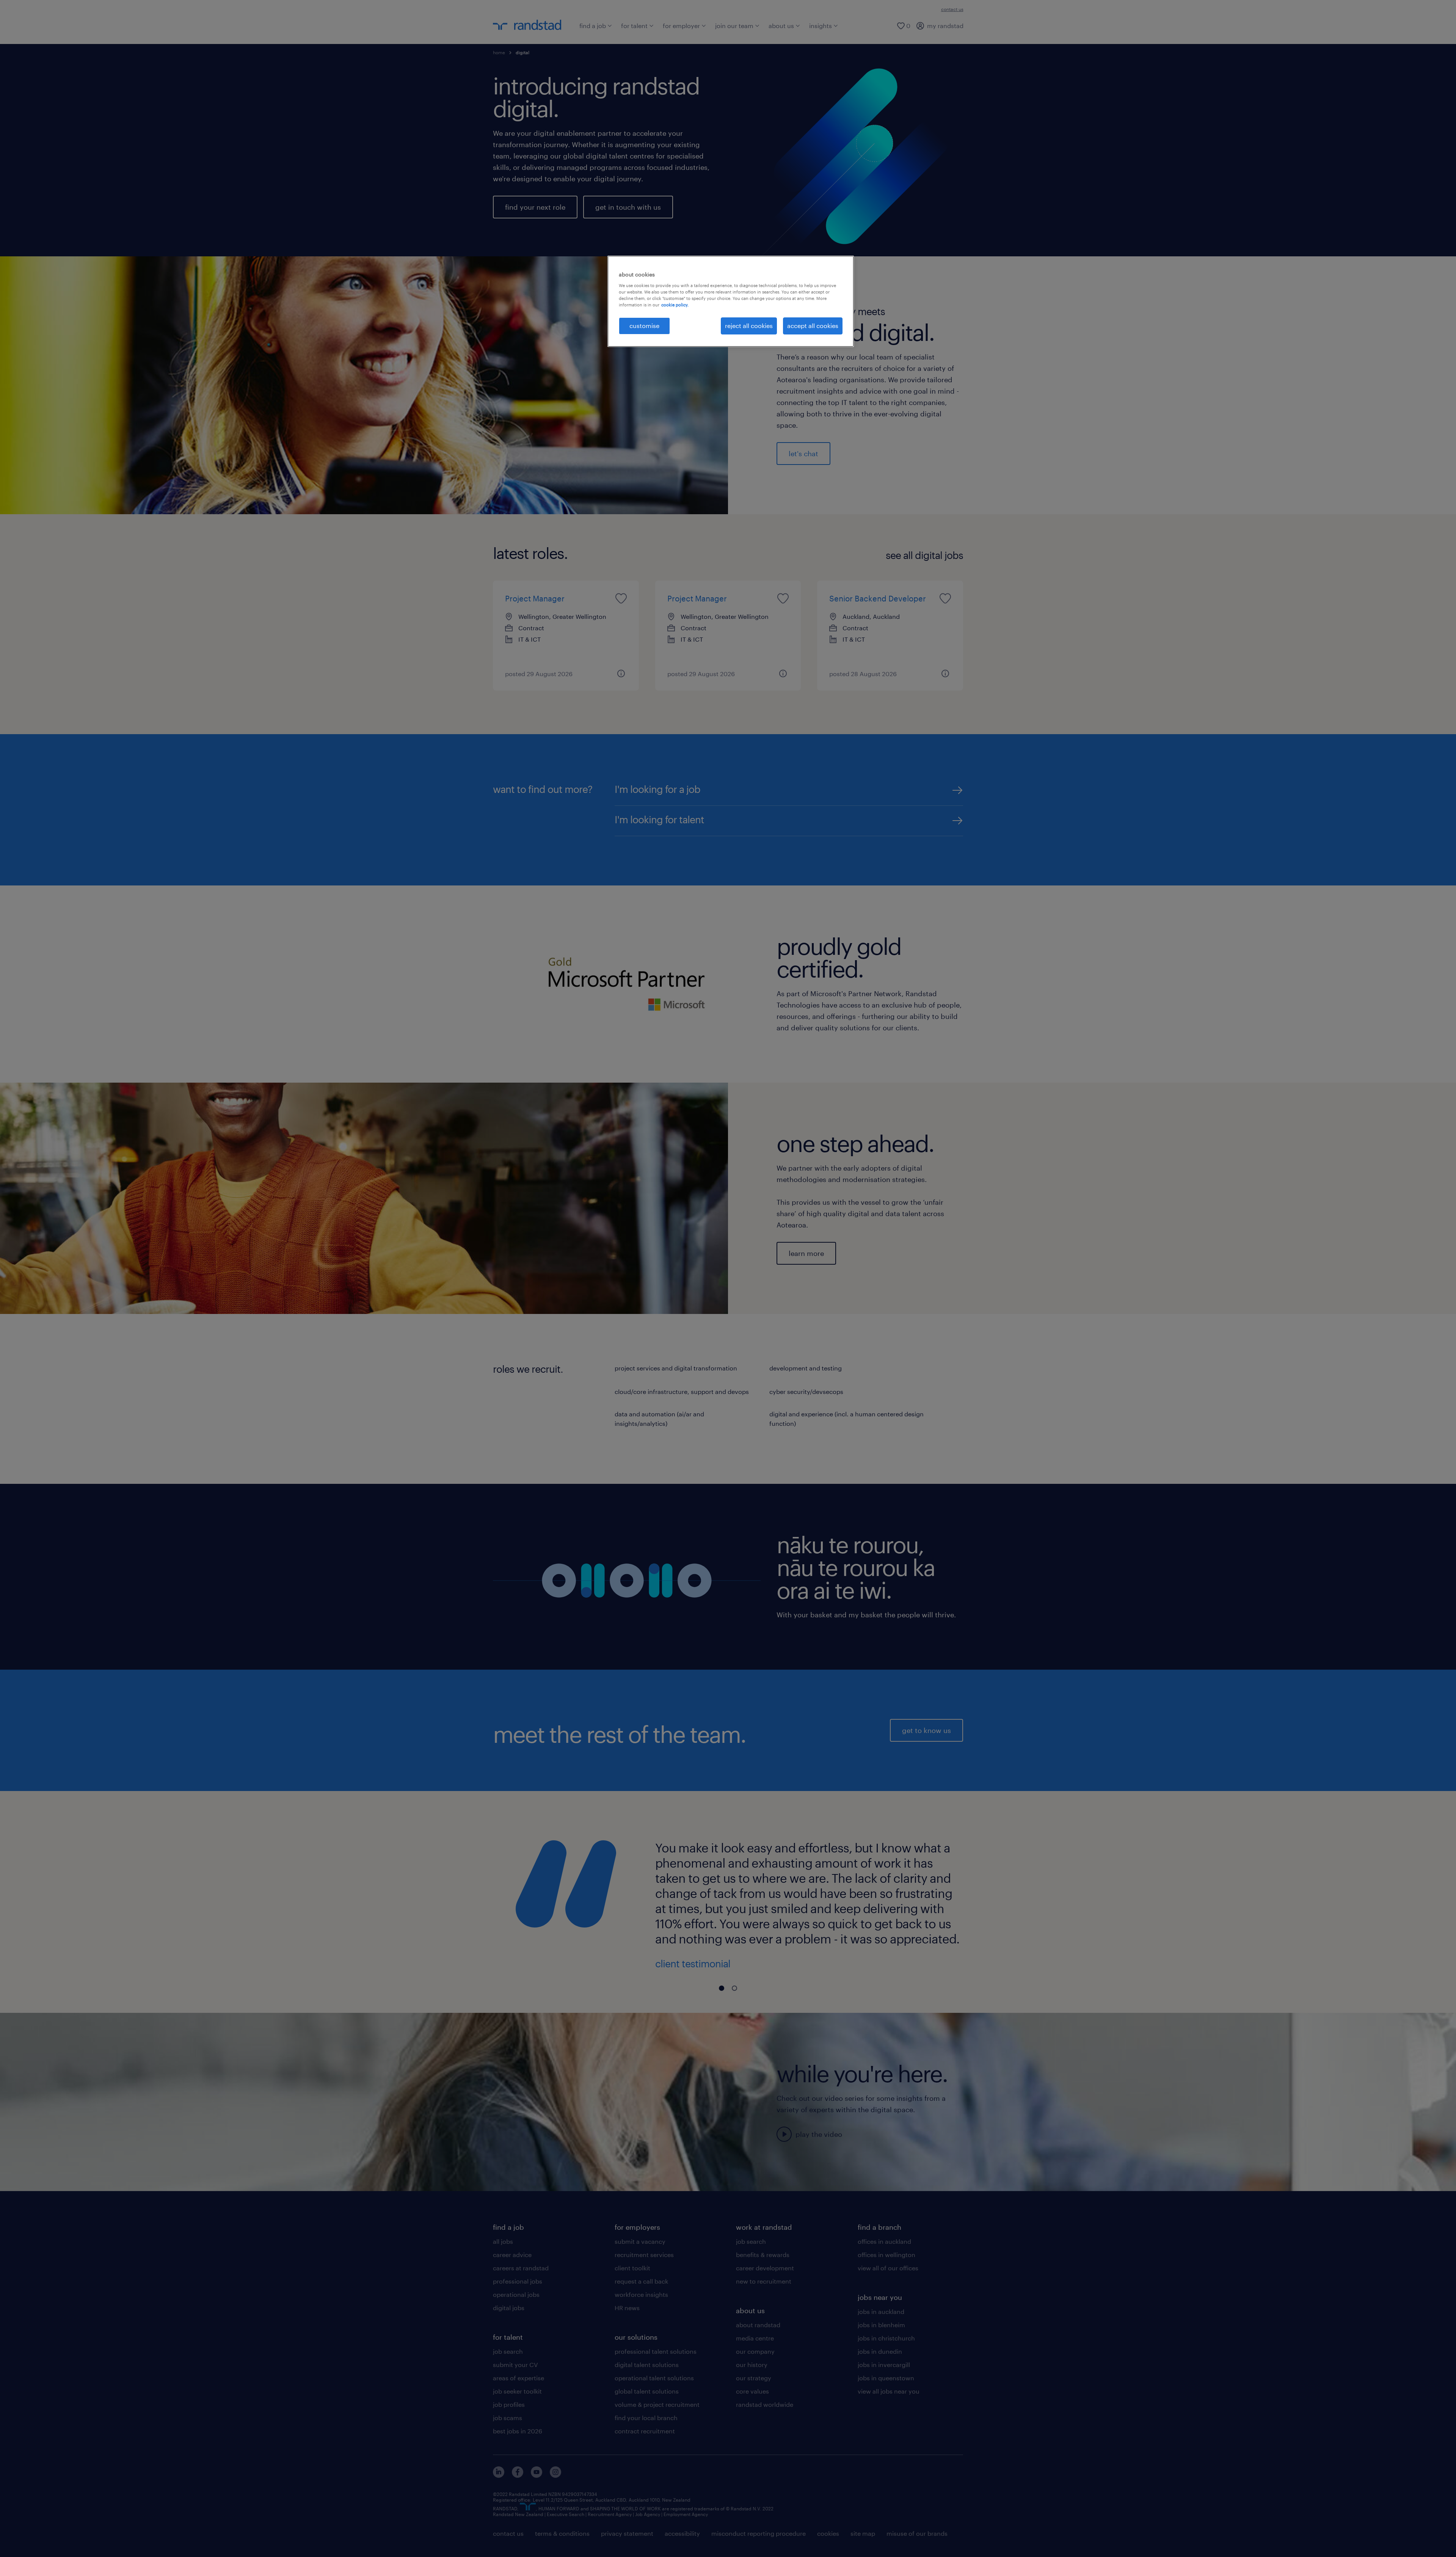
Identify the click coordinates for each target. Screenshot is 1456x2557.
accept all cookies (813, 326)
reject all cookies (749, 326)
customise (644, 326)
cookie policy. (675, 305)
